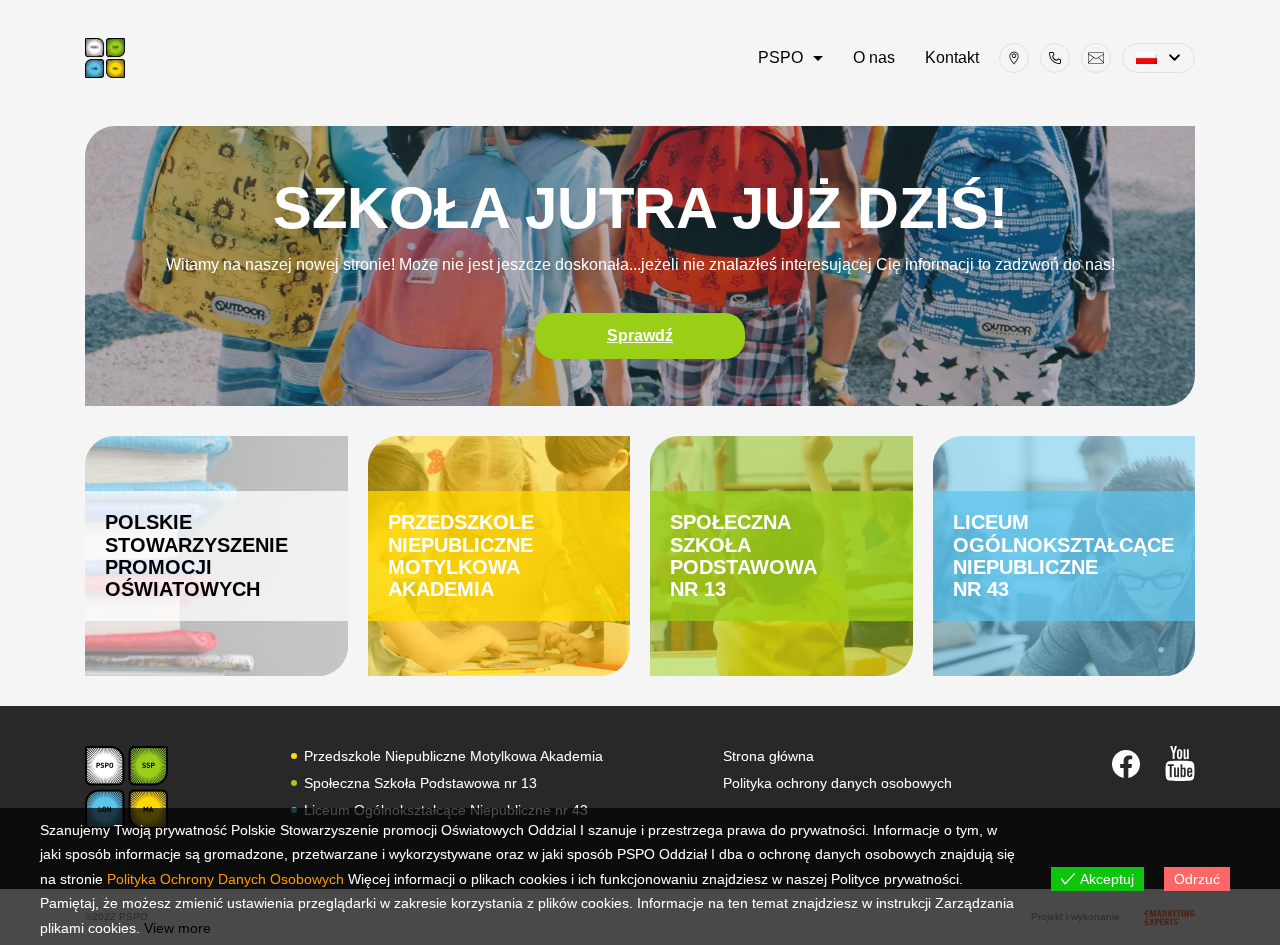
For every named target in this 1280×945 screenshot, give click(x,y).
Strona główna (768, 756)
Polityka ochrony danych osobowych (837, 783)
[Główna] (105, 58)
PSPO (780, 57)
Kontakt (952, 57)
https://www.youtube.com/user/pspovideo (1180, 763)
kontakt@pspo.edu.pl (1096, 58)
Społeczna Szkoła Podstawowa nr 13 (781, 556)
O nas (874, 57)
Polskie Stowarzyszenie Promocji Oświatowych (216, 556)
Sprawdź (640, 335)
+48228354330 (1055, 58)
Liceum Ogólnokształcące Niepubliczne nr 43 (1064, 556)
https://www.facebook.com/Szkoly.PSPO (1126, 764)
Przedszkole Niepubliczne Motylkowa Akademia (499, 556)
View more (177, 928)
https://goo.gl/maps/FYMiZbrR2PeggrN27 (1014, 58)
